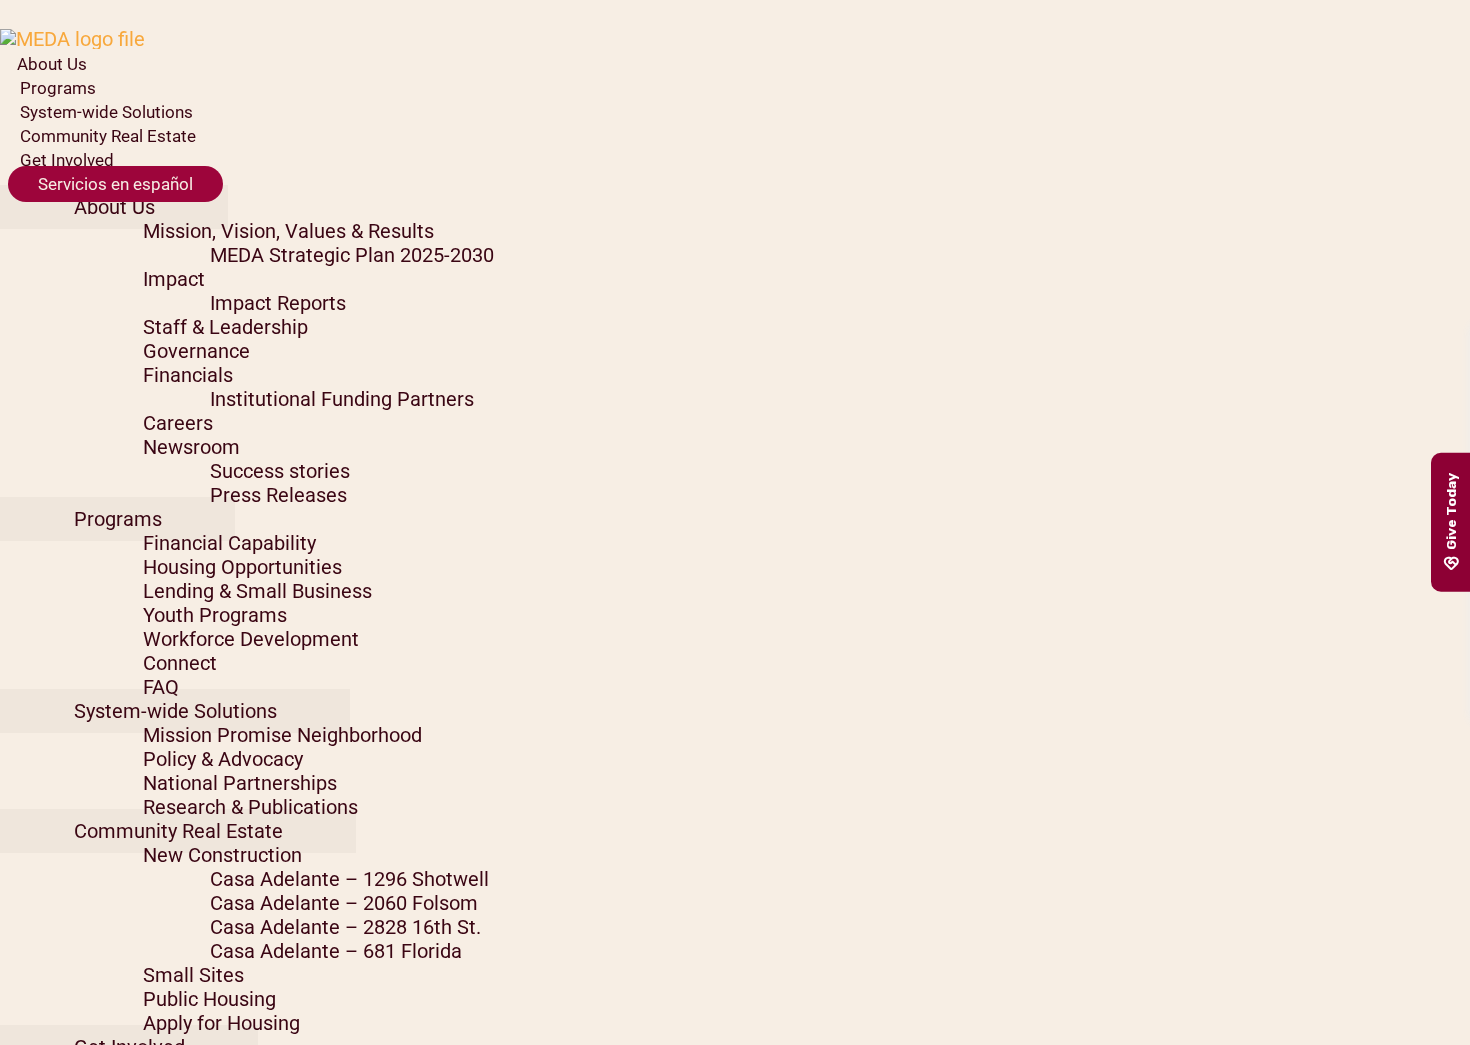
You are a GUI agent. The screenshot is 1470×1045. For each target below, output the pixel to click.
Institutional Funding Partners (342, 399)
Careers (178, 423)
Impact (174, 279)
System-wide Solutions (106, 112)
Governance (196, 351)
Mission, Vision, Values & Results (288, 231)
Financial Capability (229, 543)
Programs (58, 88)
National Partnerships (240, 783)
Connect (180, 663)
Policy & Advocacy (223, 759)
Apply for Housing (221, 1023)
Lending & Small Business (257, 591)
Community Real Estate (108, 136)
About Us (52, 64)
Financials (188, 375)
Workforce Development (251, 639)
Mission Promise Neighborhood (282, 735)
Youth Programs (215, 615)
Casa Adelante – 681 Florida (336, 951)
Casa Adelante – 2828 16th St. (345, 927)
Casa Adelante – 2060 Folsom (344, 903)
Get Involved (67, 160)
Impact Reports (278, 303)
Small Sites (193, 975)
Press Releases (278, 495)
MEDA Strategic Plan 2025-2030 (352, 255)
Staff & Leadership (225, 327)
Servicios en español (115, 184)
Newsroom (191, 447)
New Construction (222, 855)
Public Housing (209, 999)
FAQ (161, 687)
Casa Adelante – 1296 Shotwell (349, 879)
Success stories (280, 471)
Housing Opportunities (242, 567)
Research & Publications (250, 807)
